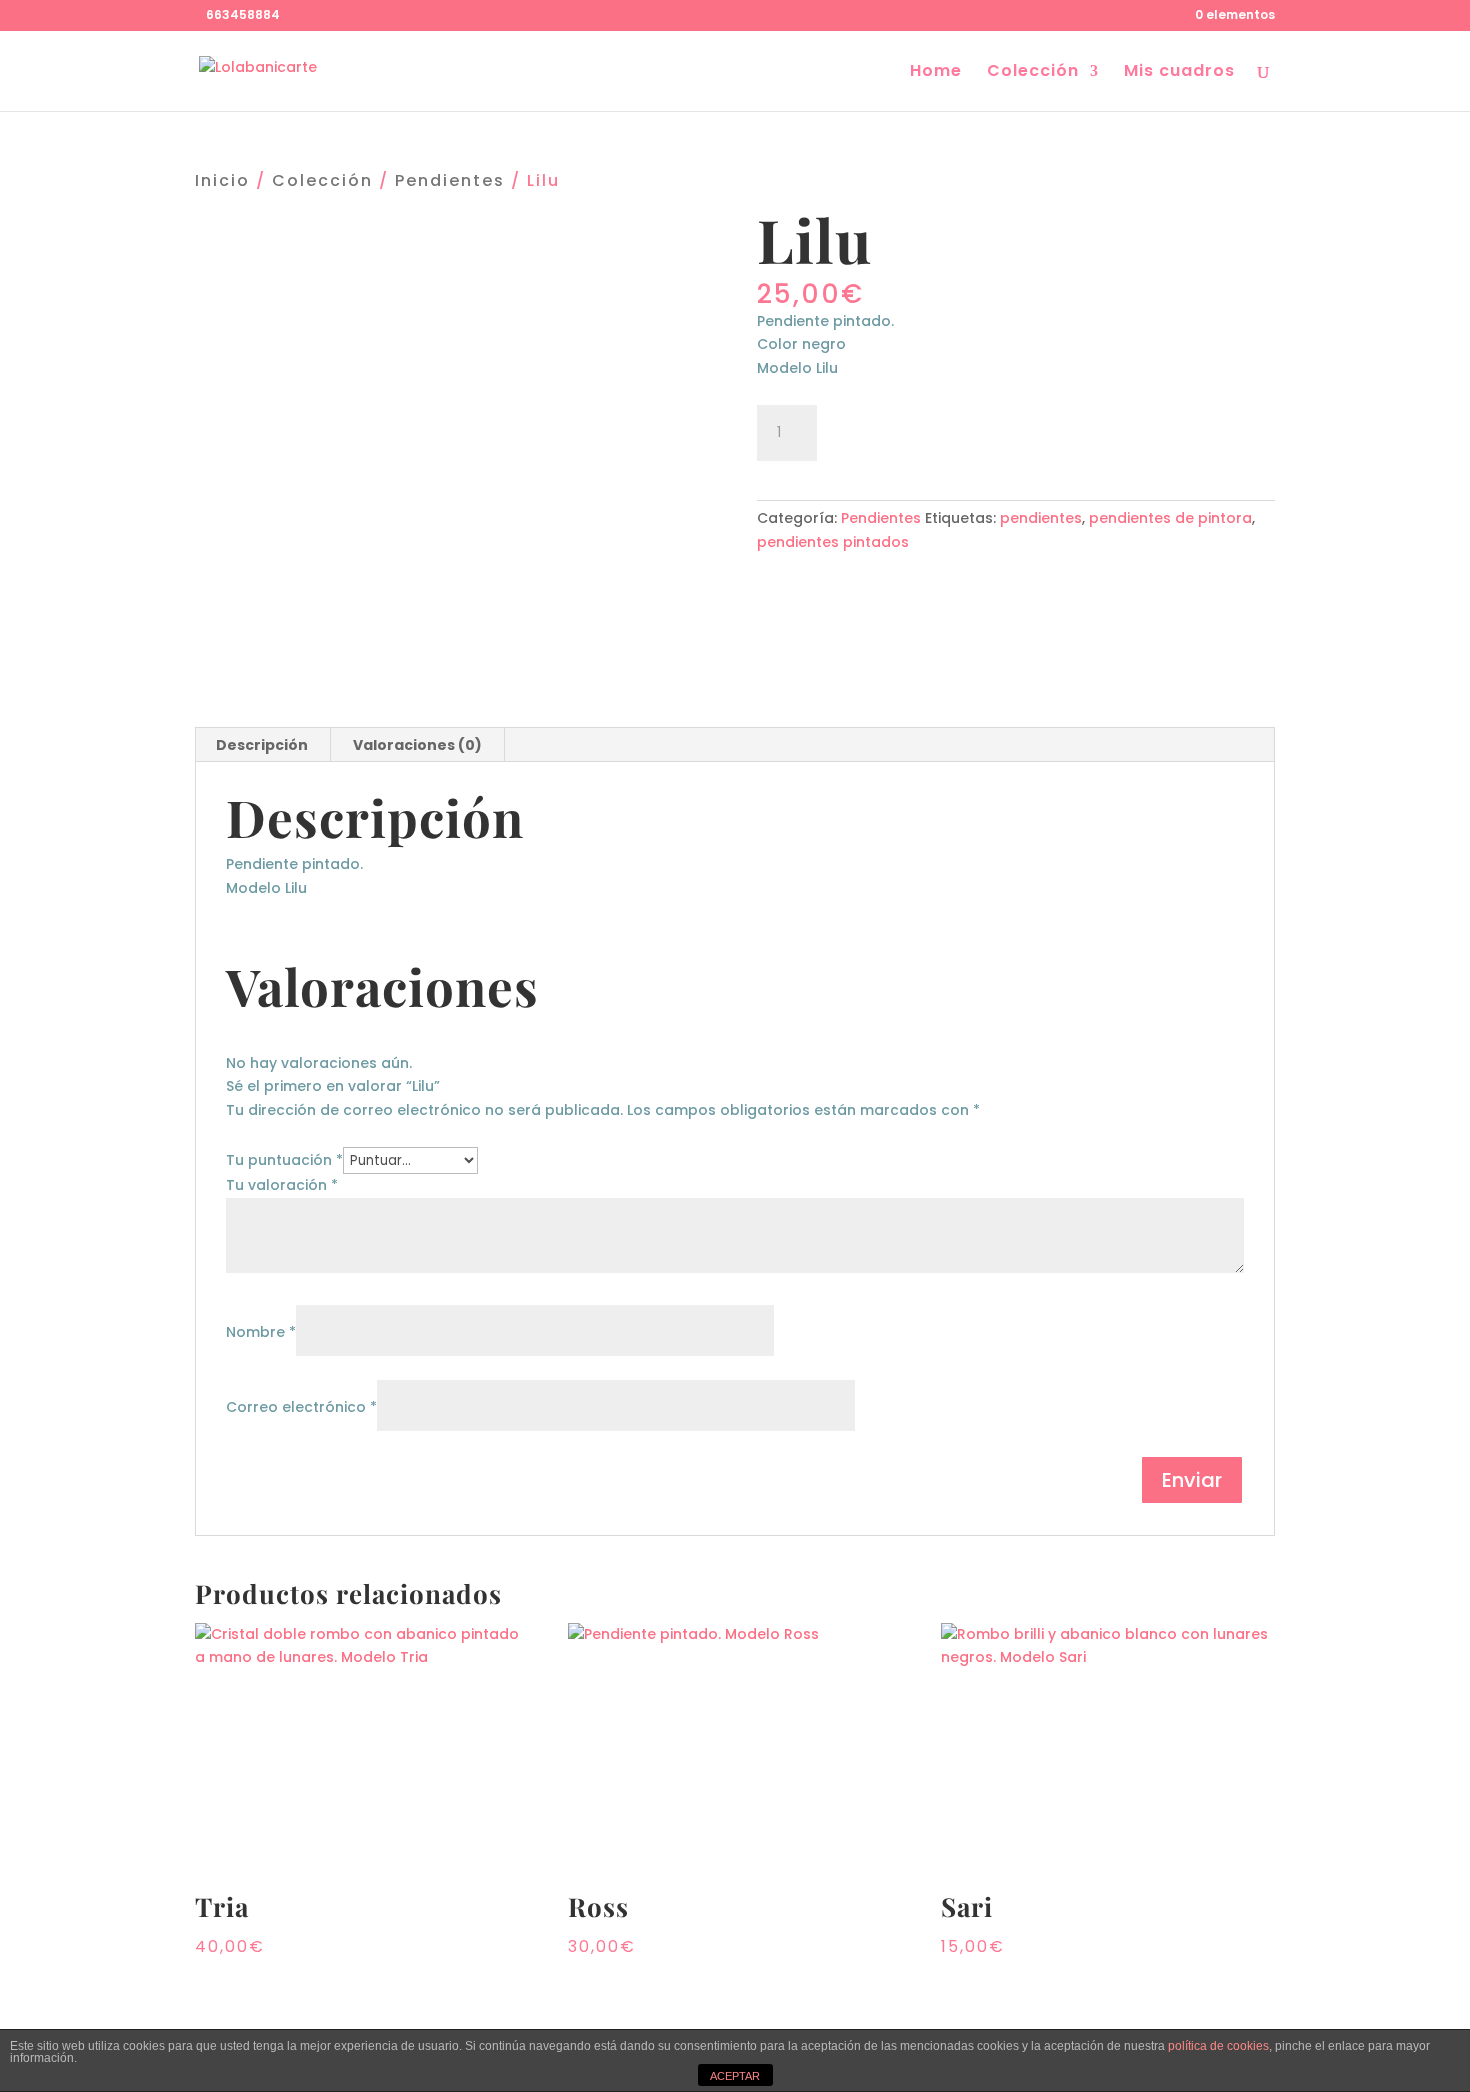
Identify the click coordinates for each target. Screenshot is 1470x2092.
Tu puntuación (284, 1160)
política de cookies (1218, 2046)
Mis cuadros (1179, 73)
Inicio (222, 180)
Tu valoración (282, 1185)
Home (936, 73)
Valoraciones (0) (417, 745)
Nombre (261, 1332)
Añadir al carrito (939, 430)
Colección (1033, 73)
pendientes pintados (833, 542)
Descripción (262, 745)
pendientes (1041, 518)
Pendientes (450, 180)
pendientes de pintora (1170, 518)
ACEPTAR (735, 2076)
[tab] (262, 745)
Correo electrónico (301, 1407)
